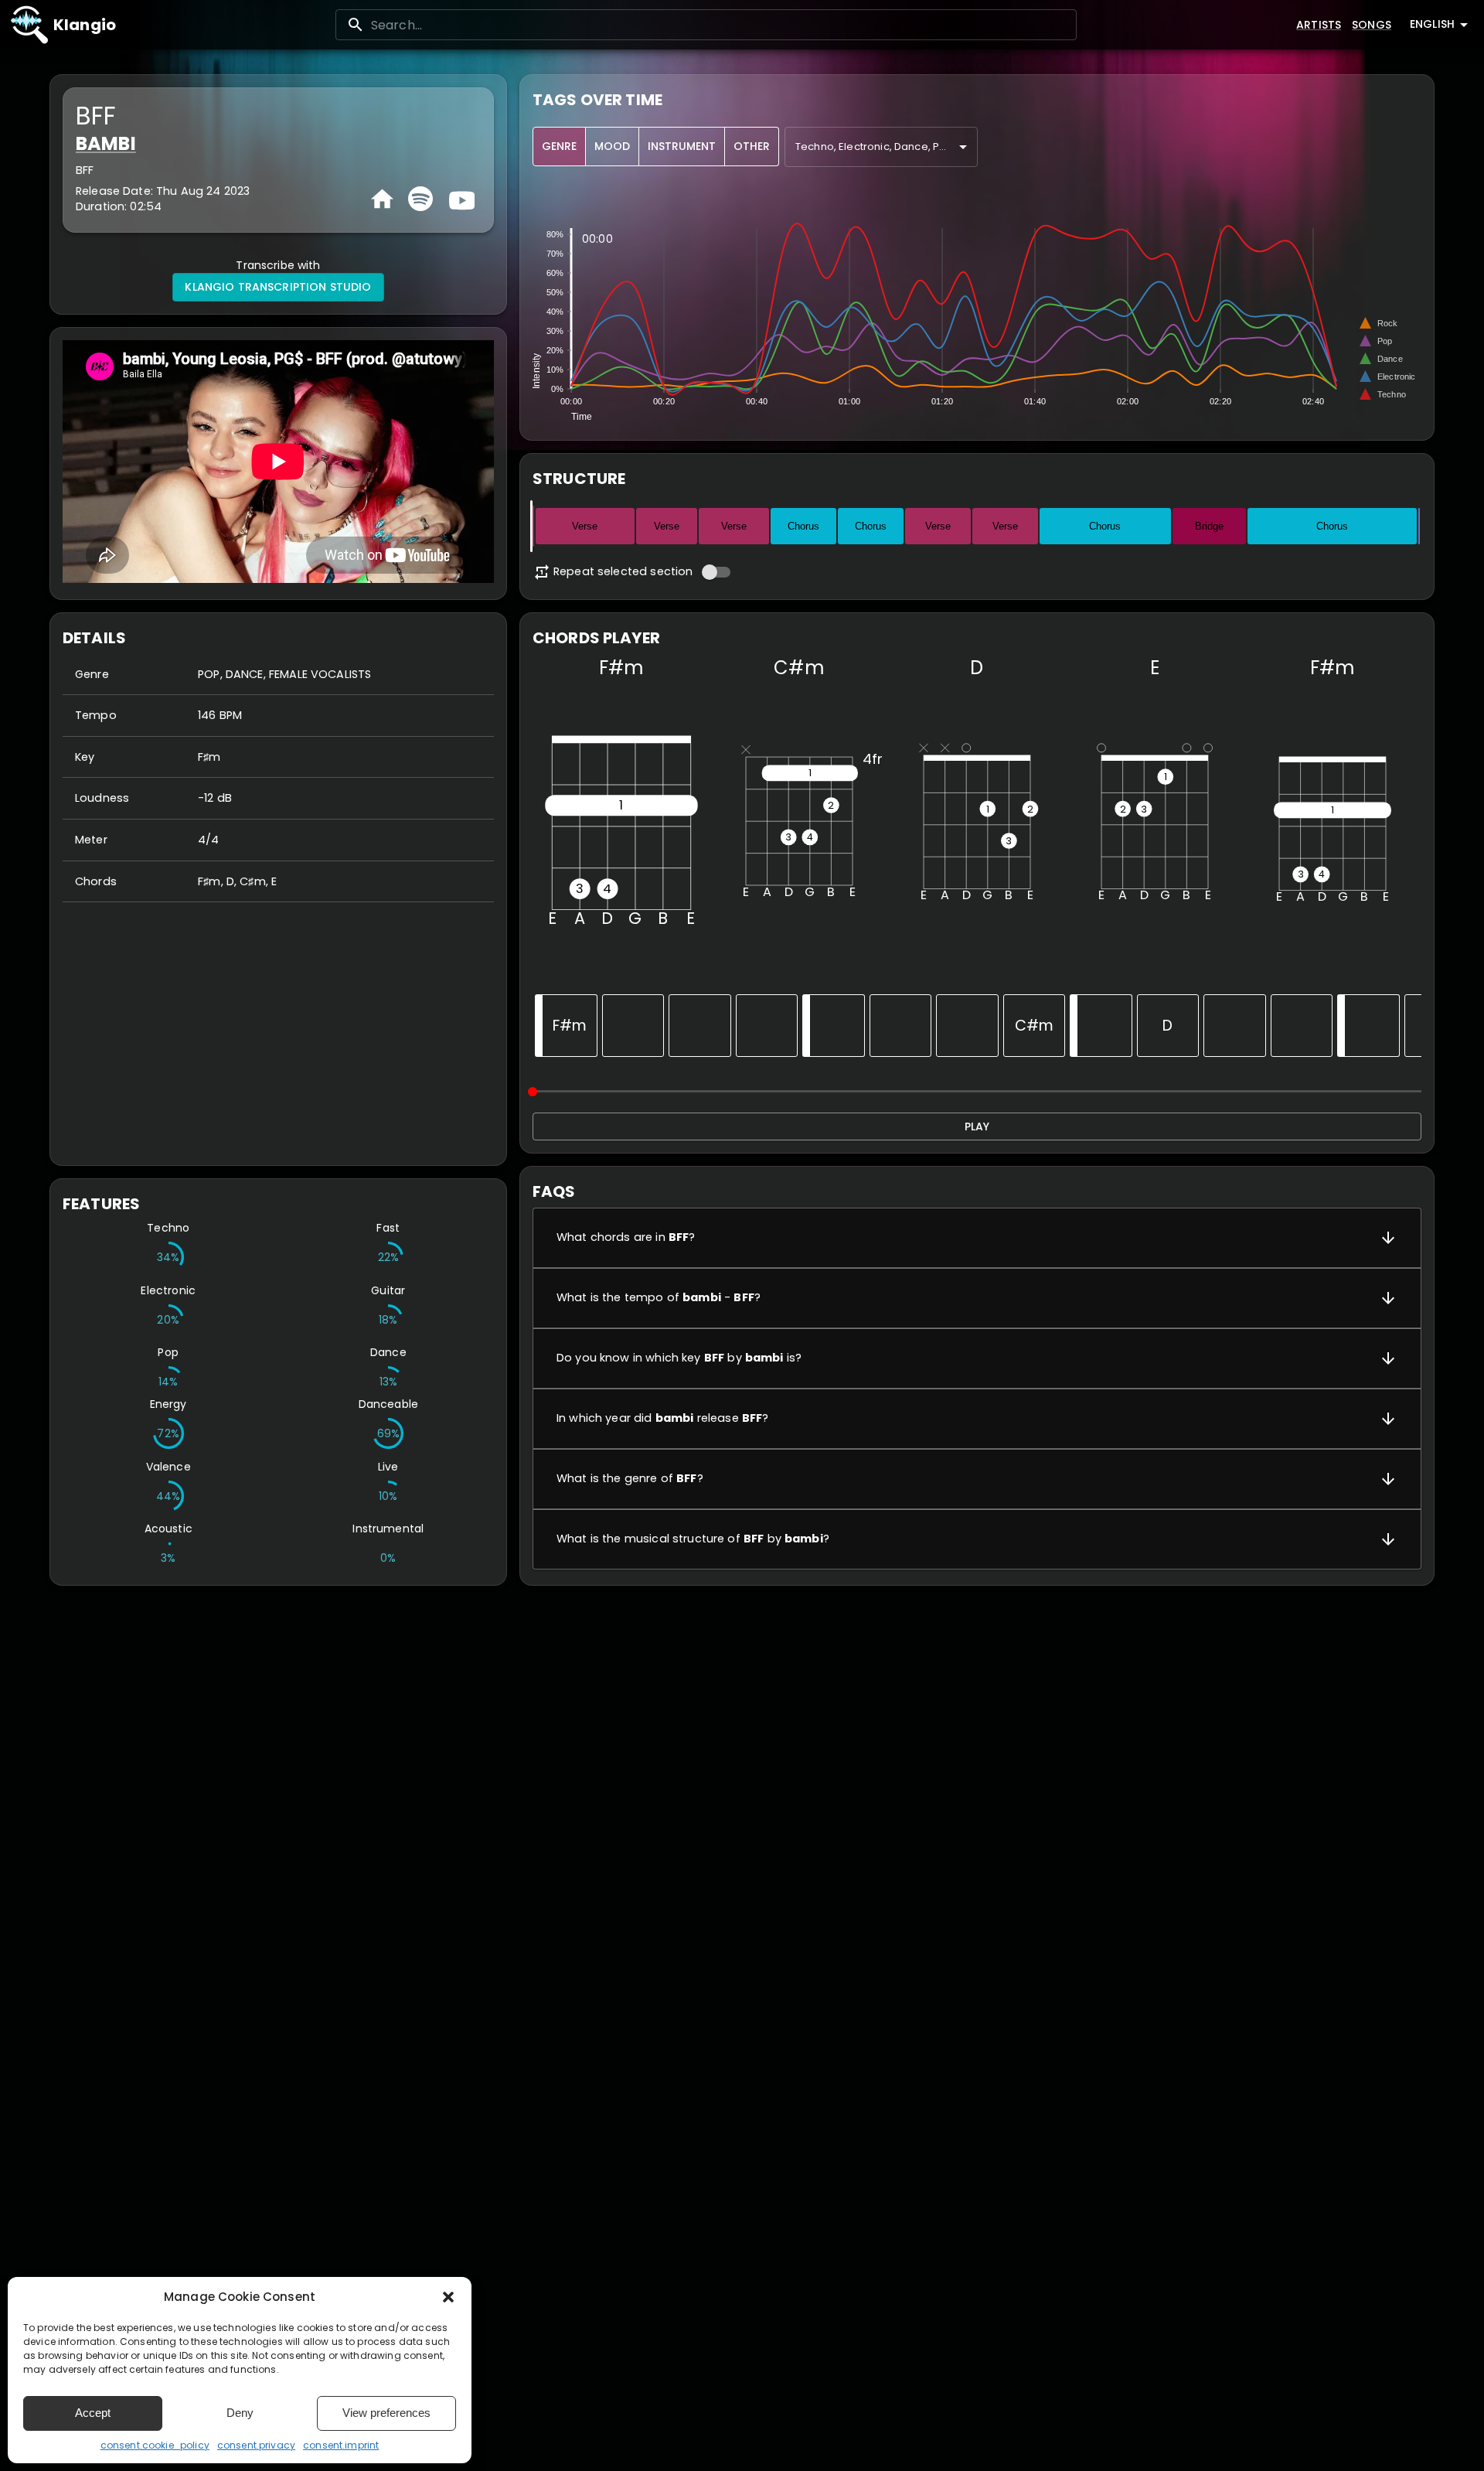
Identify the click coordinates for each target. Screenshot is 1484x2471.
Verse (585, 526)
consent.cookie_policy (155, 2445)
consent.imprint (341, 2445)
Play (977, 1126)
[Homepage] (382, 199)
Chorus (803, 526)
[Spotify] (420, 199)
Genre (559, 146)
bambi (106, 143)
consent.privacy (256, 2445)
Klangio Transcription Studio (278, 287)
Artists (1319, 25)
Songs (1372, 25)
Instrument (682, 146)
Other (752, 146)
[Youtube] (460, 199)
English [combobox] (1432, 24)
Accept (93, 2413)
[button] (448, 2297)
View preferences (386, 2413)
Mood (612, 146)
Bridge (1209, 526)
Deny (240, 2413)
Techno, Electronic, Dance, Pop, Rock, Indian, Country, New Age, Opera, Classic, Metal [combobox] (887, 147)
